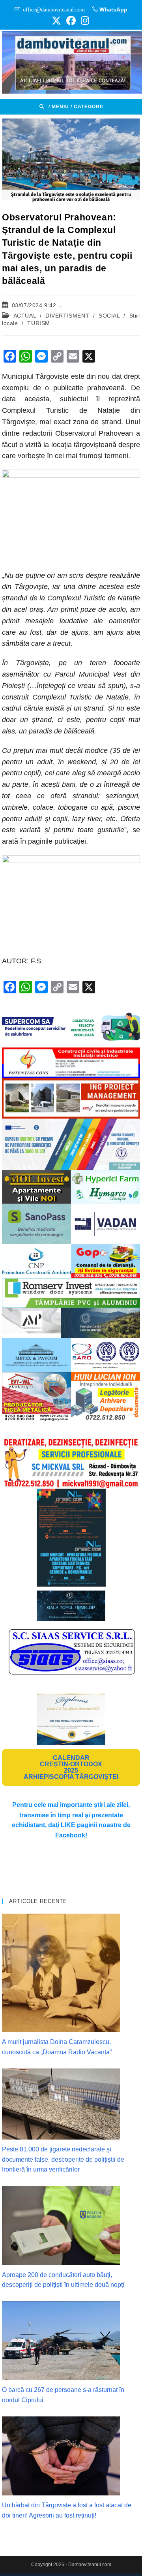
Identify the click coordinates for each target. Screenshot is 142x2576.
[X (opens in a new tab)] (56, 21)
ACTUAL (25, 316)
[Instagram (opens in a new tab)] (84, 21)
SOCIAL (109, 316)
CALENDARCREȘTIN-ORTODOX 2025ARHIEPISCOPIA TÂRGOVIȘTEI (71, 1767)
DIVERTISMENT (67, 316)
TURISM (39, 323)
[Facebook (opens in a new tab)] (71, 21)
